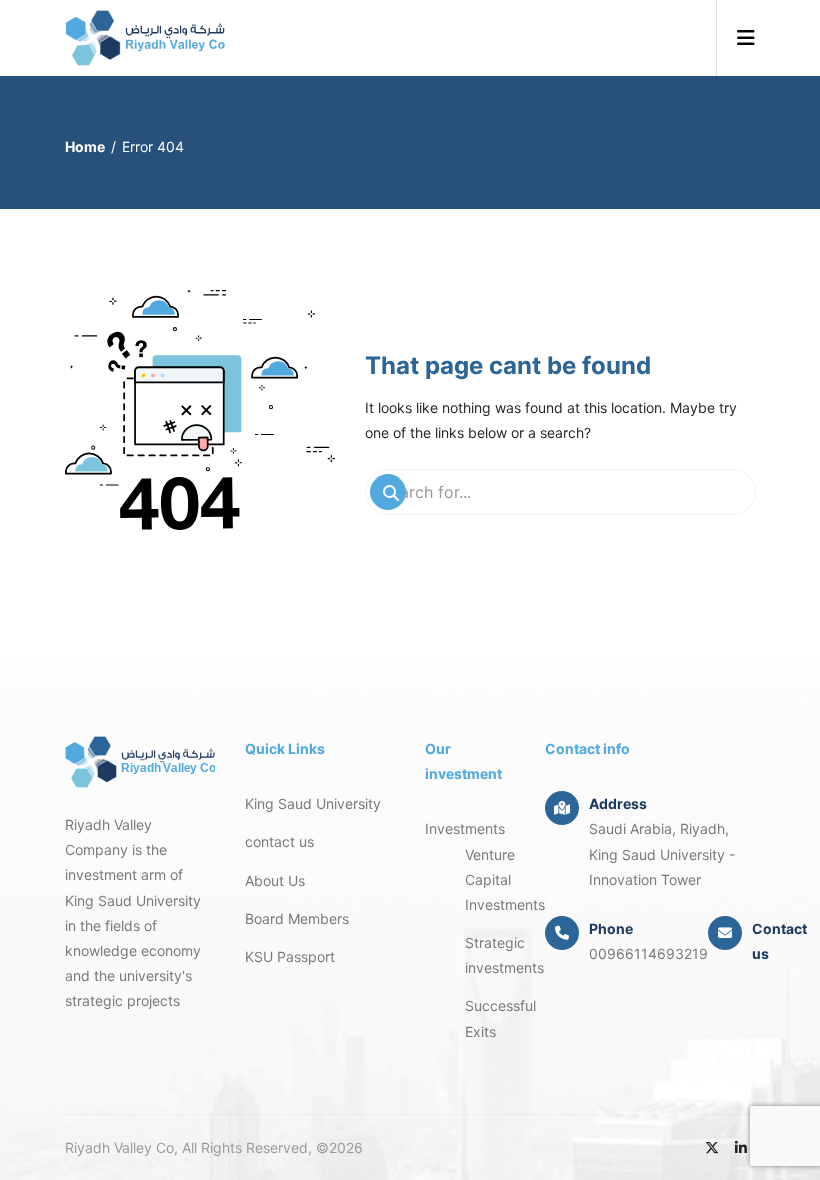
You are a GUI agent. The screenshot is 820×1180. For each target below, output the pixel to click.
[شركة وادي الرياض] (145, 38)
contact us (279, 841)
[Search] (388, 492)
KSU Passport (290, 956)
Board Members (297, 918)
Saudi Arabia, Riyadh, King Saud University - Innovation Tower (662, 853)
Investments (465, 828)
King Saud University (313, 803)
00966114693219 (648, 953)
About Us (275, 880)
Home (85, 146)
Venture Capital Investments (505, 879)
